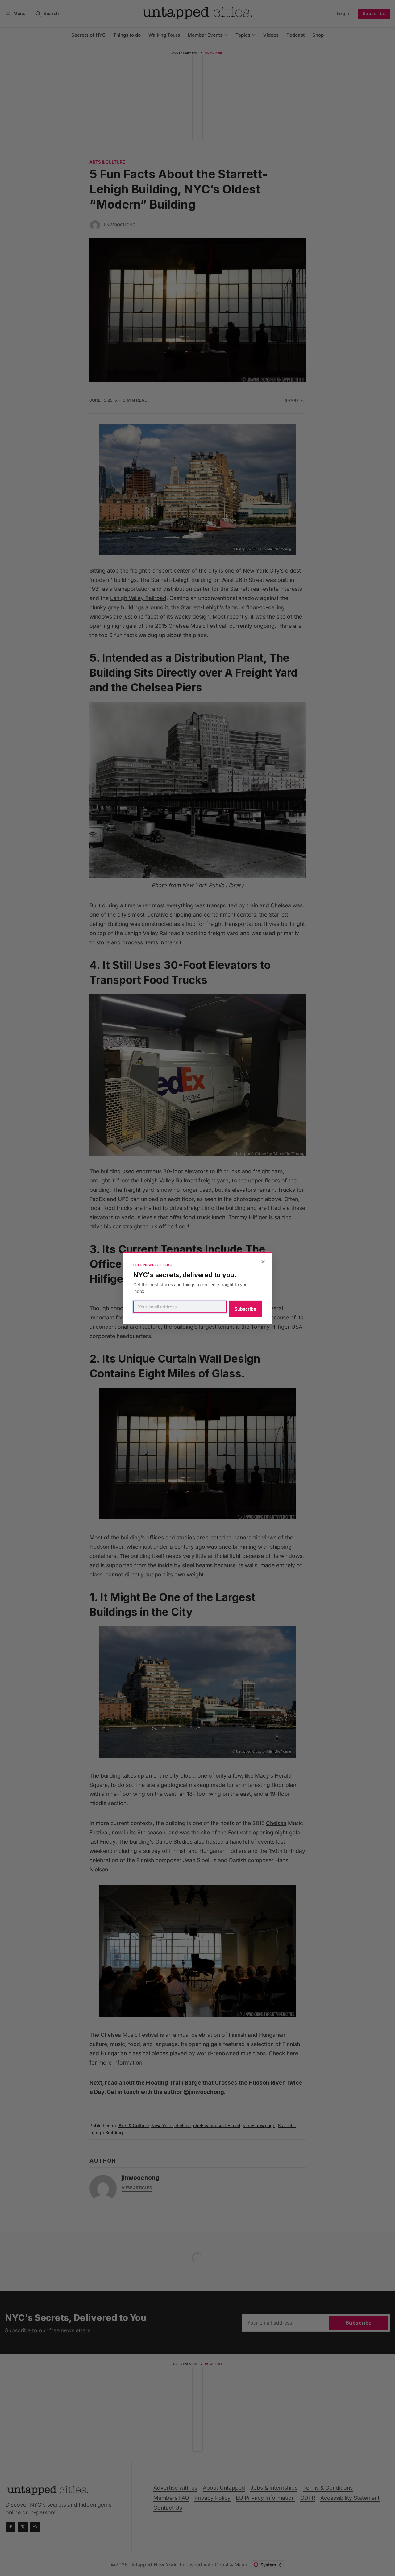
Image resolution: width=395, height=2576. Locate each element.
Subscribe (245, 1309)
